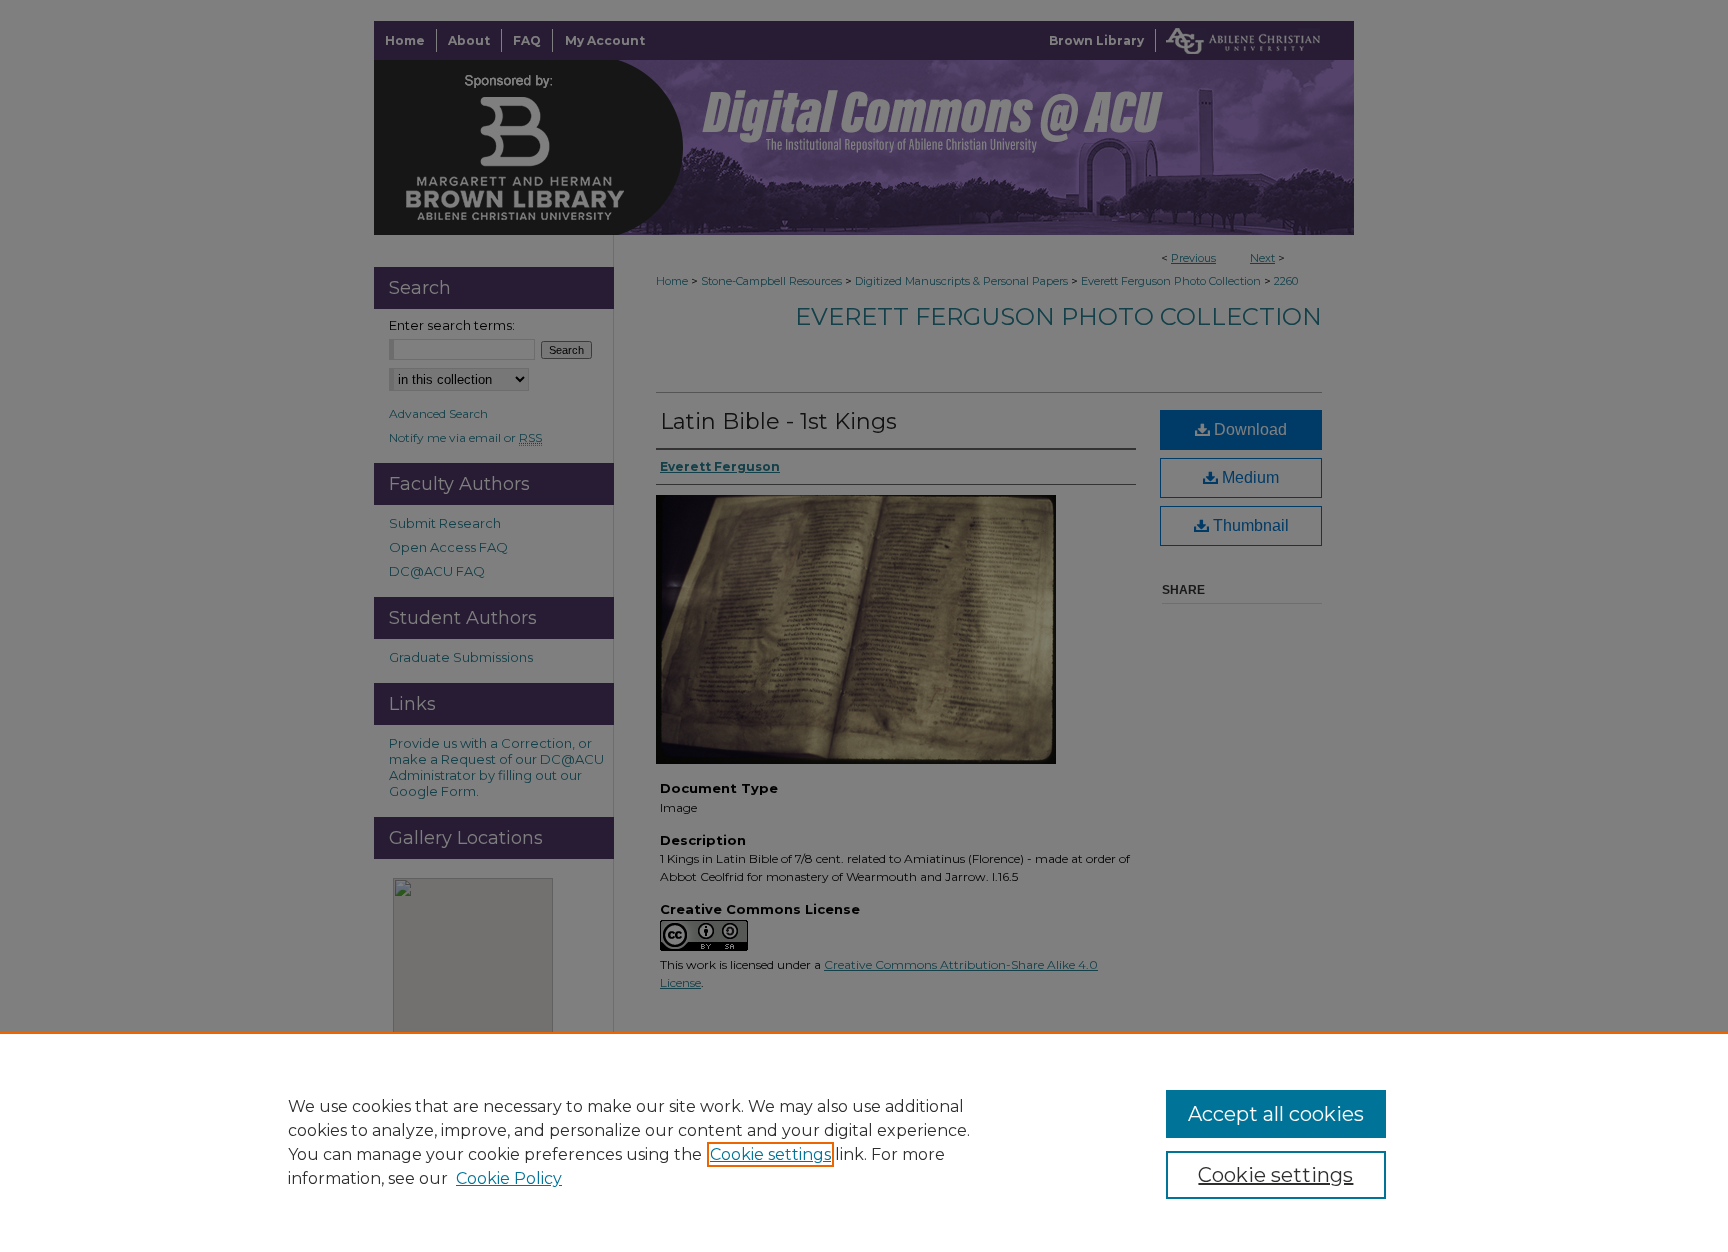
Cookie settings (770, 1154)
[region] (864, 1142)
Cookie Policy (509, 1178)
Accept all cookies (1276, 1114)
